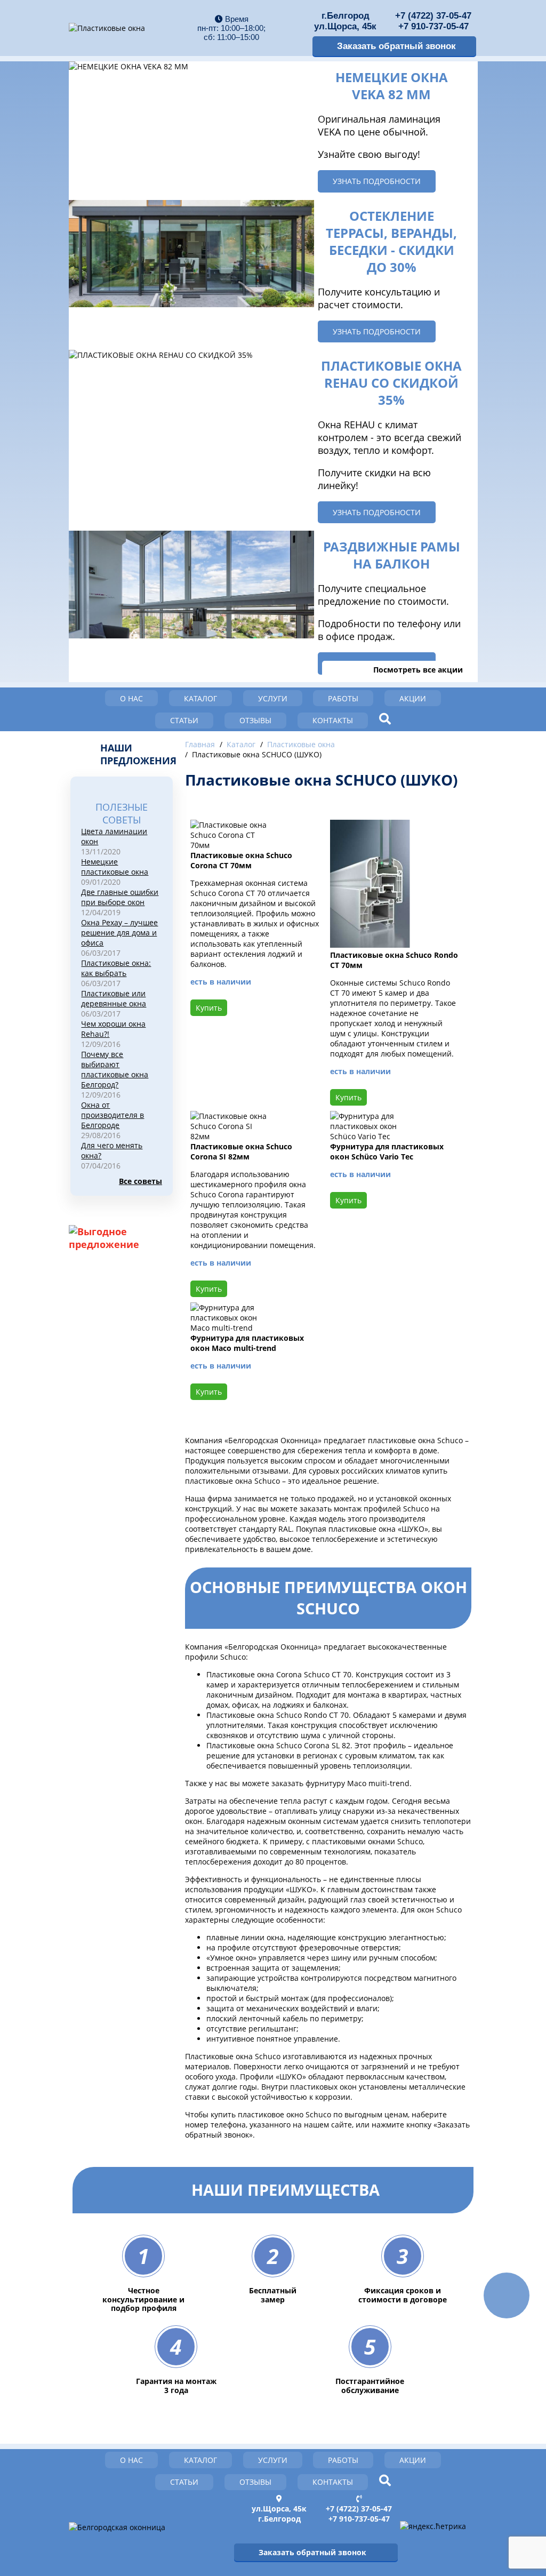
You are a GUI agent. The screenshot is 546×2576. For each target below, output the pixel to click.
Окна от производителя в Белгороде (113, 1115)
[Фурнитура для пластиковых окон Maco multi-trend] (230, 1328)
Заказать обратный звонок (396, 46)
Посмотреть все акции (418, 670)
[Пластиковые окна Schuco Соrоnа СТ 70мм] (230, 845)
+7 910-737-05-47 (433, 26)
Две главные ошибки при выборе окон (120, 897)
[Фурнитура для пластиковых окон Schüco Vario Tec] (370, 1136)
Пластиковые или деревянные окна (114, 998)
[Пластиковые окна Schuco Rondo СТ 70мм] (370, 945)
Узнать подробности (377, 181)
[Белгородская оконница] (117, 2527)
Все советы (140, 1181)
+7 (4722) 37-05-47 (433, 16)
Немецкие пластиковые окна (115, 867)
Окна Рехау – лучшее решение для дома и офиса (119, 933)
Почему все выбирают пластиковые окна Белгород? (115, 1069)
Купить (209, 1008)
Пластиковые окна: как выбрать (116, 968)
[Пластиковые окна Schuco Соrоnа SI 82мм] (230, 1136)
